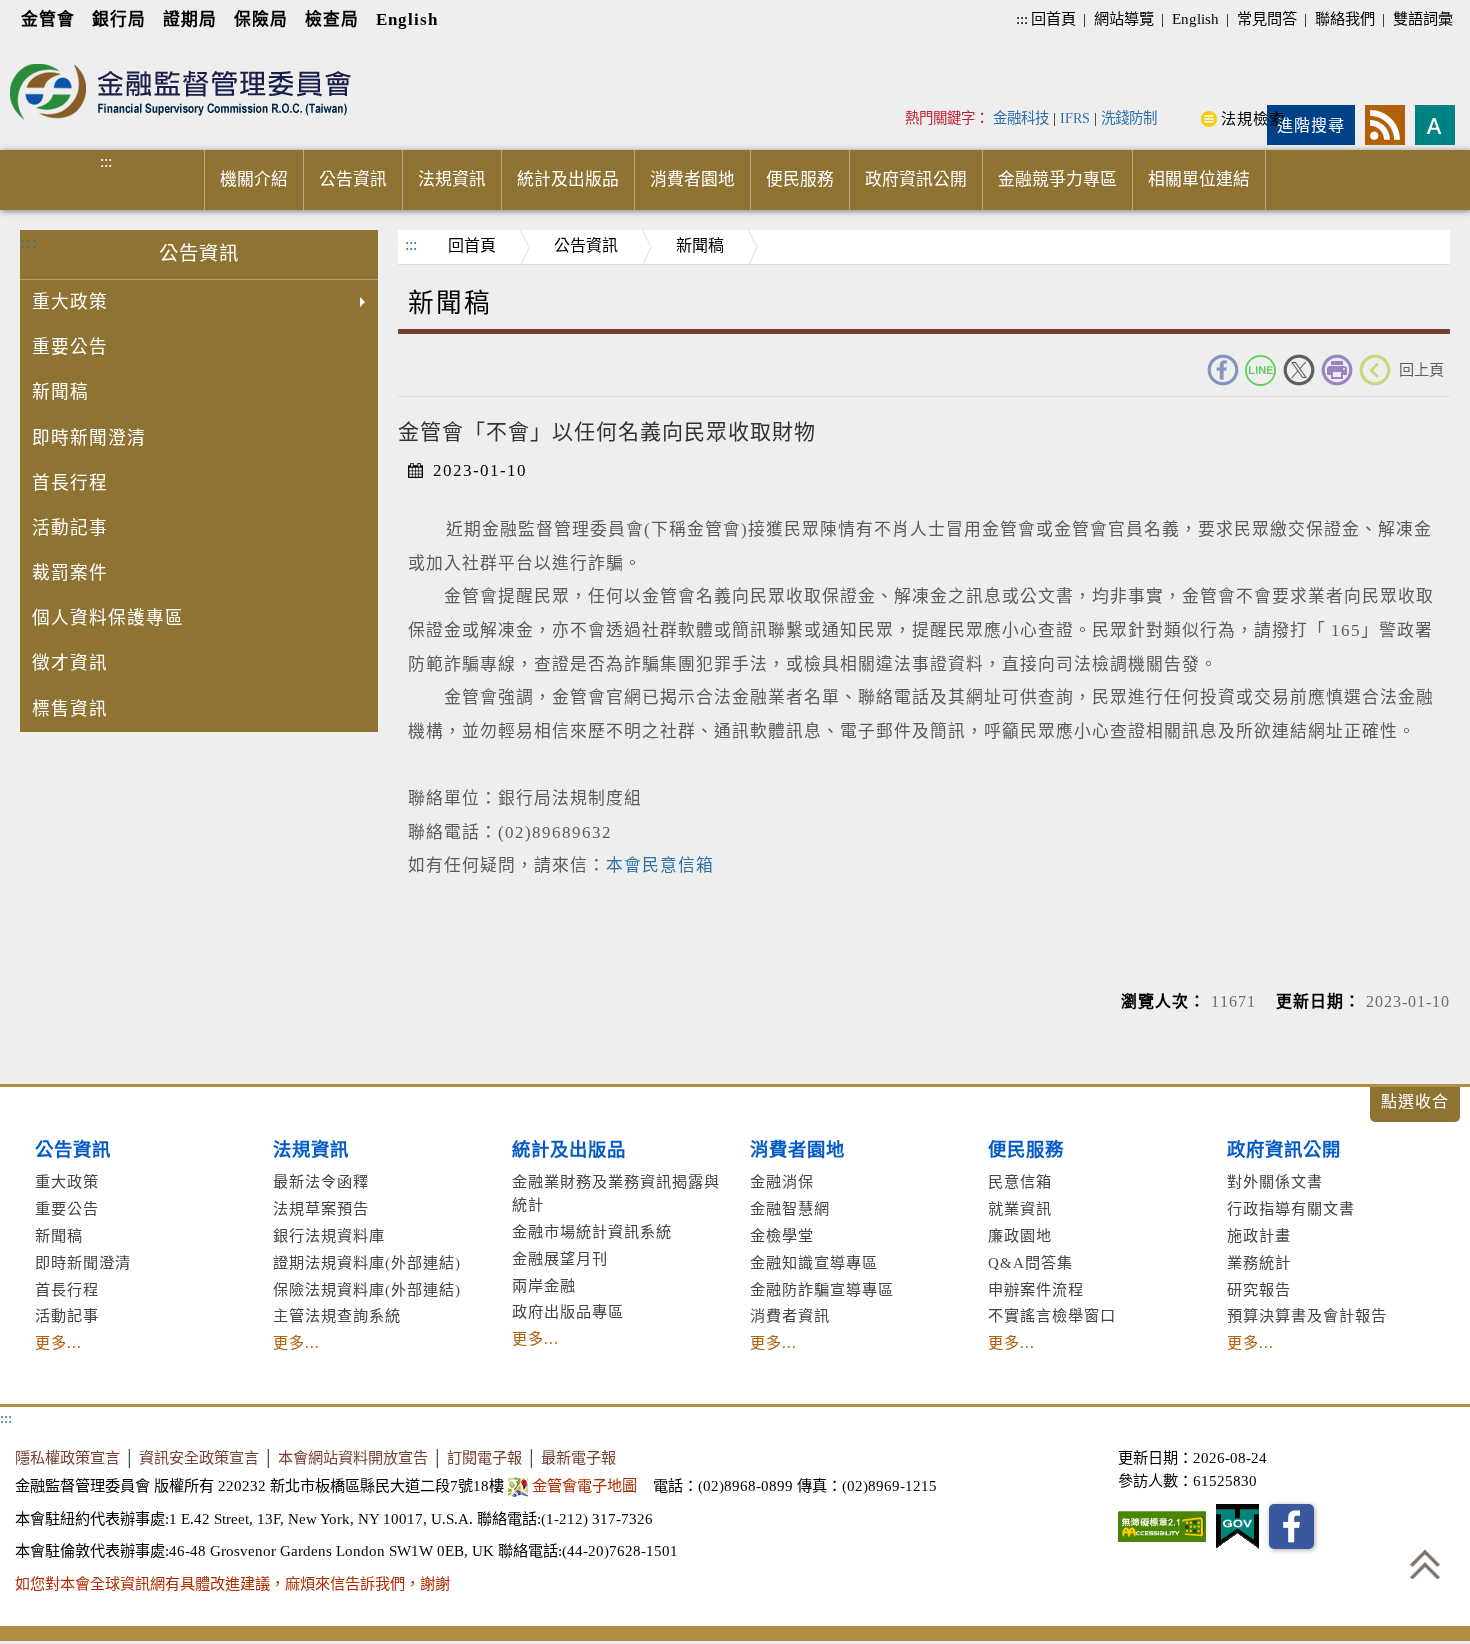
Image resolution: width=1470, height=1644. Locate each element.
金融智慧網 (790, 1208)
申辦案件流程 (1036, 1289)
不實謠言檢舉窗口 (1052, 1315)
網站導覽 (1124, 18)
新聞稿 (60, 392)
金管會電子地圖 (584, 1485)
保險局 (261, 19)
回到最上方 (1425, 1564)
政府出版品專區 (568, 1311)
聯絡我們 (1345, 18)
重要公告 (70, 347)
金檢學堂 (782, 1235)
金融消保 (782, 1181)
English (407, 19)
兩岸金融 (544, 1285)
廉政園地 (1020, 1235)
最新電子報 (578, 1457)
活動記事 (70, 528)
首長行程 (70, 483)
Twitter (1299, 370)
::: (1022, 18)
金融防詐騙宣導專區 (822, 1289)
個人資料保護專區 (108, 618)
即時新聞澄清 (89, 438)
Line (1261, 370)
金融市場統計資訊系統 (592, 1231)
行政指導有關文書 (1291, 1208)
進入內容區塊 (51, 51)
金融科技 (1021, 118)
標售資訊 (70, 709)
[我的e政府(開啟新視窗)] (1237, 1526)
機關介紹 (254, 179)
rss (1385, 125)
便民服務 (800, 179)
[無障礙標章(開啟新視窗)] (1162, 1526)
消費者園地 (692, 179)
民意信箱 (1020, 1181)
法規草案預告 (321, 1208)
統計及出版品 (568, 179)
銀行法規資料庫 (329, 1235)
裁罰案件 (70, 573)
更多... (58, 1342)
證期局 (190, 19)
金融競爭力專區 (1057, 179)
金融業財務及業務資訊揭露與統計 (616, 1193)
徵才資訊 (70, 663)
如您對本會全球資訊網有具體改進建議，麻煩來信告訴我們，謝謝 (232, 1583)
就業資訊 (1020, 1208)
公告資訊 (353, 179)
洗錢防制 (1129, 118)
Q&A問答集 (1030, 1262)
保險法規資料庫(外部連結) (367, 1289)
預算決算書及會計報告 (1307, 1315)
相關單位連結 (1199, 179)
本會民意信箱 (660, 865)
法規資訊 (452, 179)
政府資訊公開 (916, 179)
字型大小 (1435, 125)
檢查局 (332, 19)
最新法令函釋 (321, 1181)
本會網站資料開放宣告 (353, 1457)
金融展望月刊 (560, 1258)
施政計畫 (1259, 1235)
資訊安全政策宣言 (199, 1457)
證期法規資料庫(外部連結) (367, 1262)
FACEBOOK (1223, 370)
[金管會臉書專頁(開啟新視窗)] (1291, 1526)
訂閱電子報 (484, 1457)
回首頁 (1053, 18)
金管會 (48, 19)
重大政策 (70, 302)
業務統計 (1259, 1262)
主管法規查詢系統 (337, 1315)
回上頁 (1421, 369)
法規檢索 (1253, 118)
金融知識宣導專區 (814, 1262)
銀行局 (119, 19)
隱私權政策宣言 (67, 1457)
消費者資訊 (790, 1315)
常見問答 (1267, 18)
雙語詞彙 (1423, 18)
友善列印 (1337, 370)
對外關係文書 (1275, 1181)
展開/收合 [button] (1415, 1104)
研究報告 (1259, 1289)
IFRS (1075, 118)
